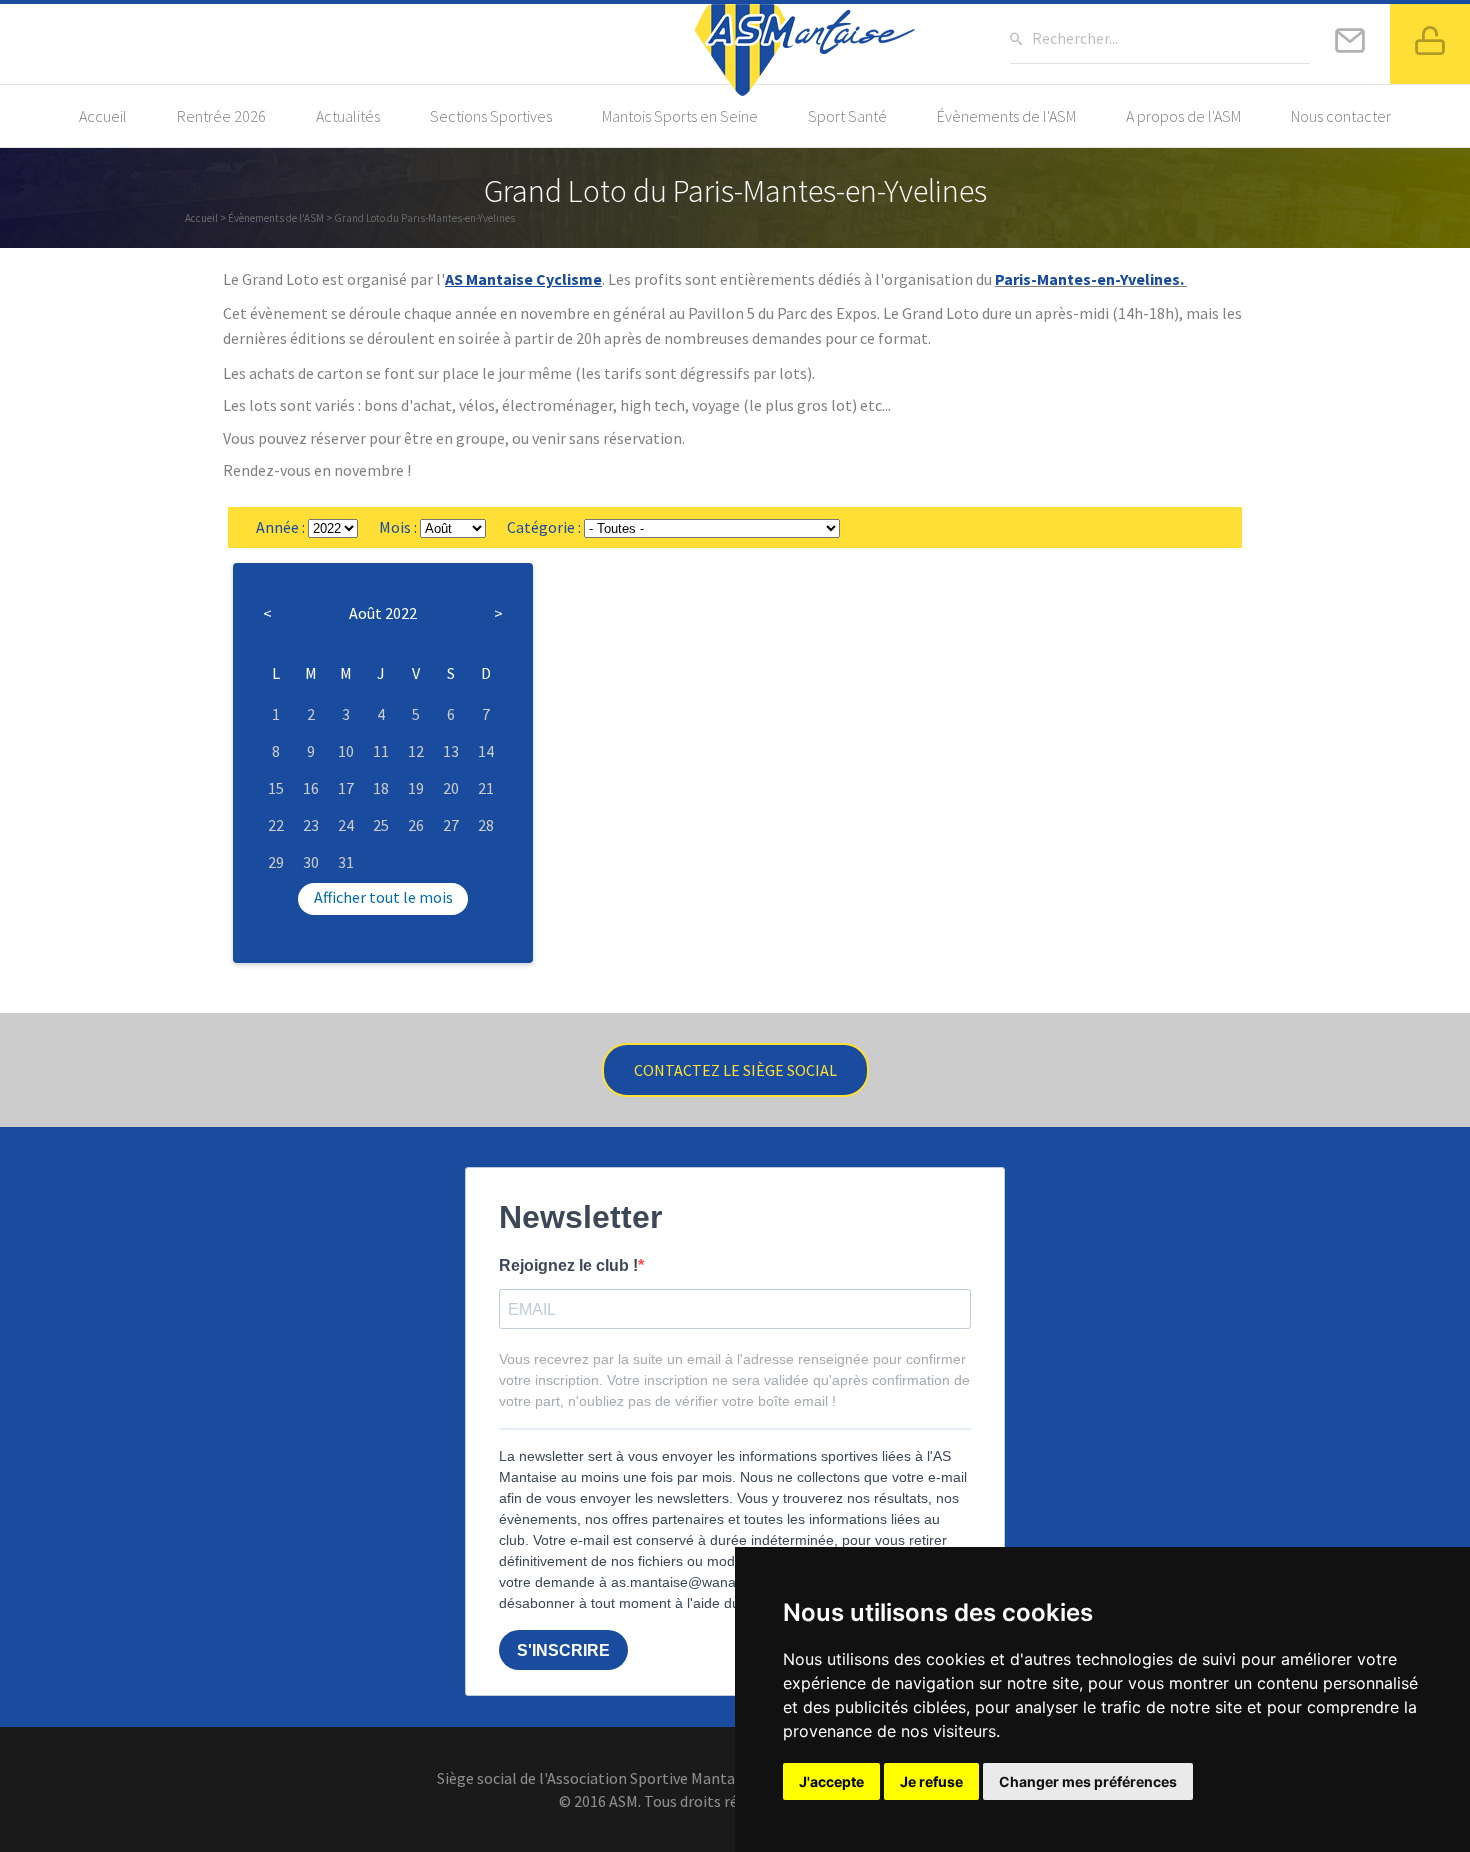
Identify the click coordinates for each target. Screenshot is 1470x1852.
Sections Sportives (491, 116)
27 (451, 825)
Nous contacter (1341, 116)
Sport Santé (847, 116)
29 (276, 862)
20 (451, 788)
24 (346, 825)
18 (381, 788)
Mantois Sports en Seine (680, 116)
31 (346, 862)
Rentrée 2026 (221, 116)
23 (311, 825)
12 (416, 751)
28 (486, 825)
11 (381, 751)
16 (311, 788)
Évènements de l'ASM (1006, 116)
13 (451, 751)
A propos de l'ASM (1183, 116)
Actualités (348, 116)
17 (346, 788)
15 (276, 788)
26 (416, 825)
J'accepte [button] (831, 1781)
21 (486, 788)
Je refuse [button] (931, 1781)
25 (381, 825)
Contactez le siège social (735, 1070)
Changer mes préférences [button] (1088, 1781)
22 (276, 825)
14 (486, 751)
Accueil (103, 116)
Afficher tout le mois (383, 897)
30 (311, 862)
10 (346, 751)
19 (416, 788)
